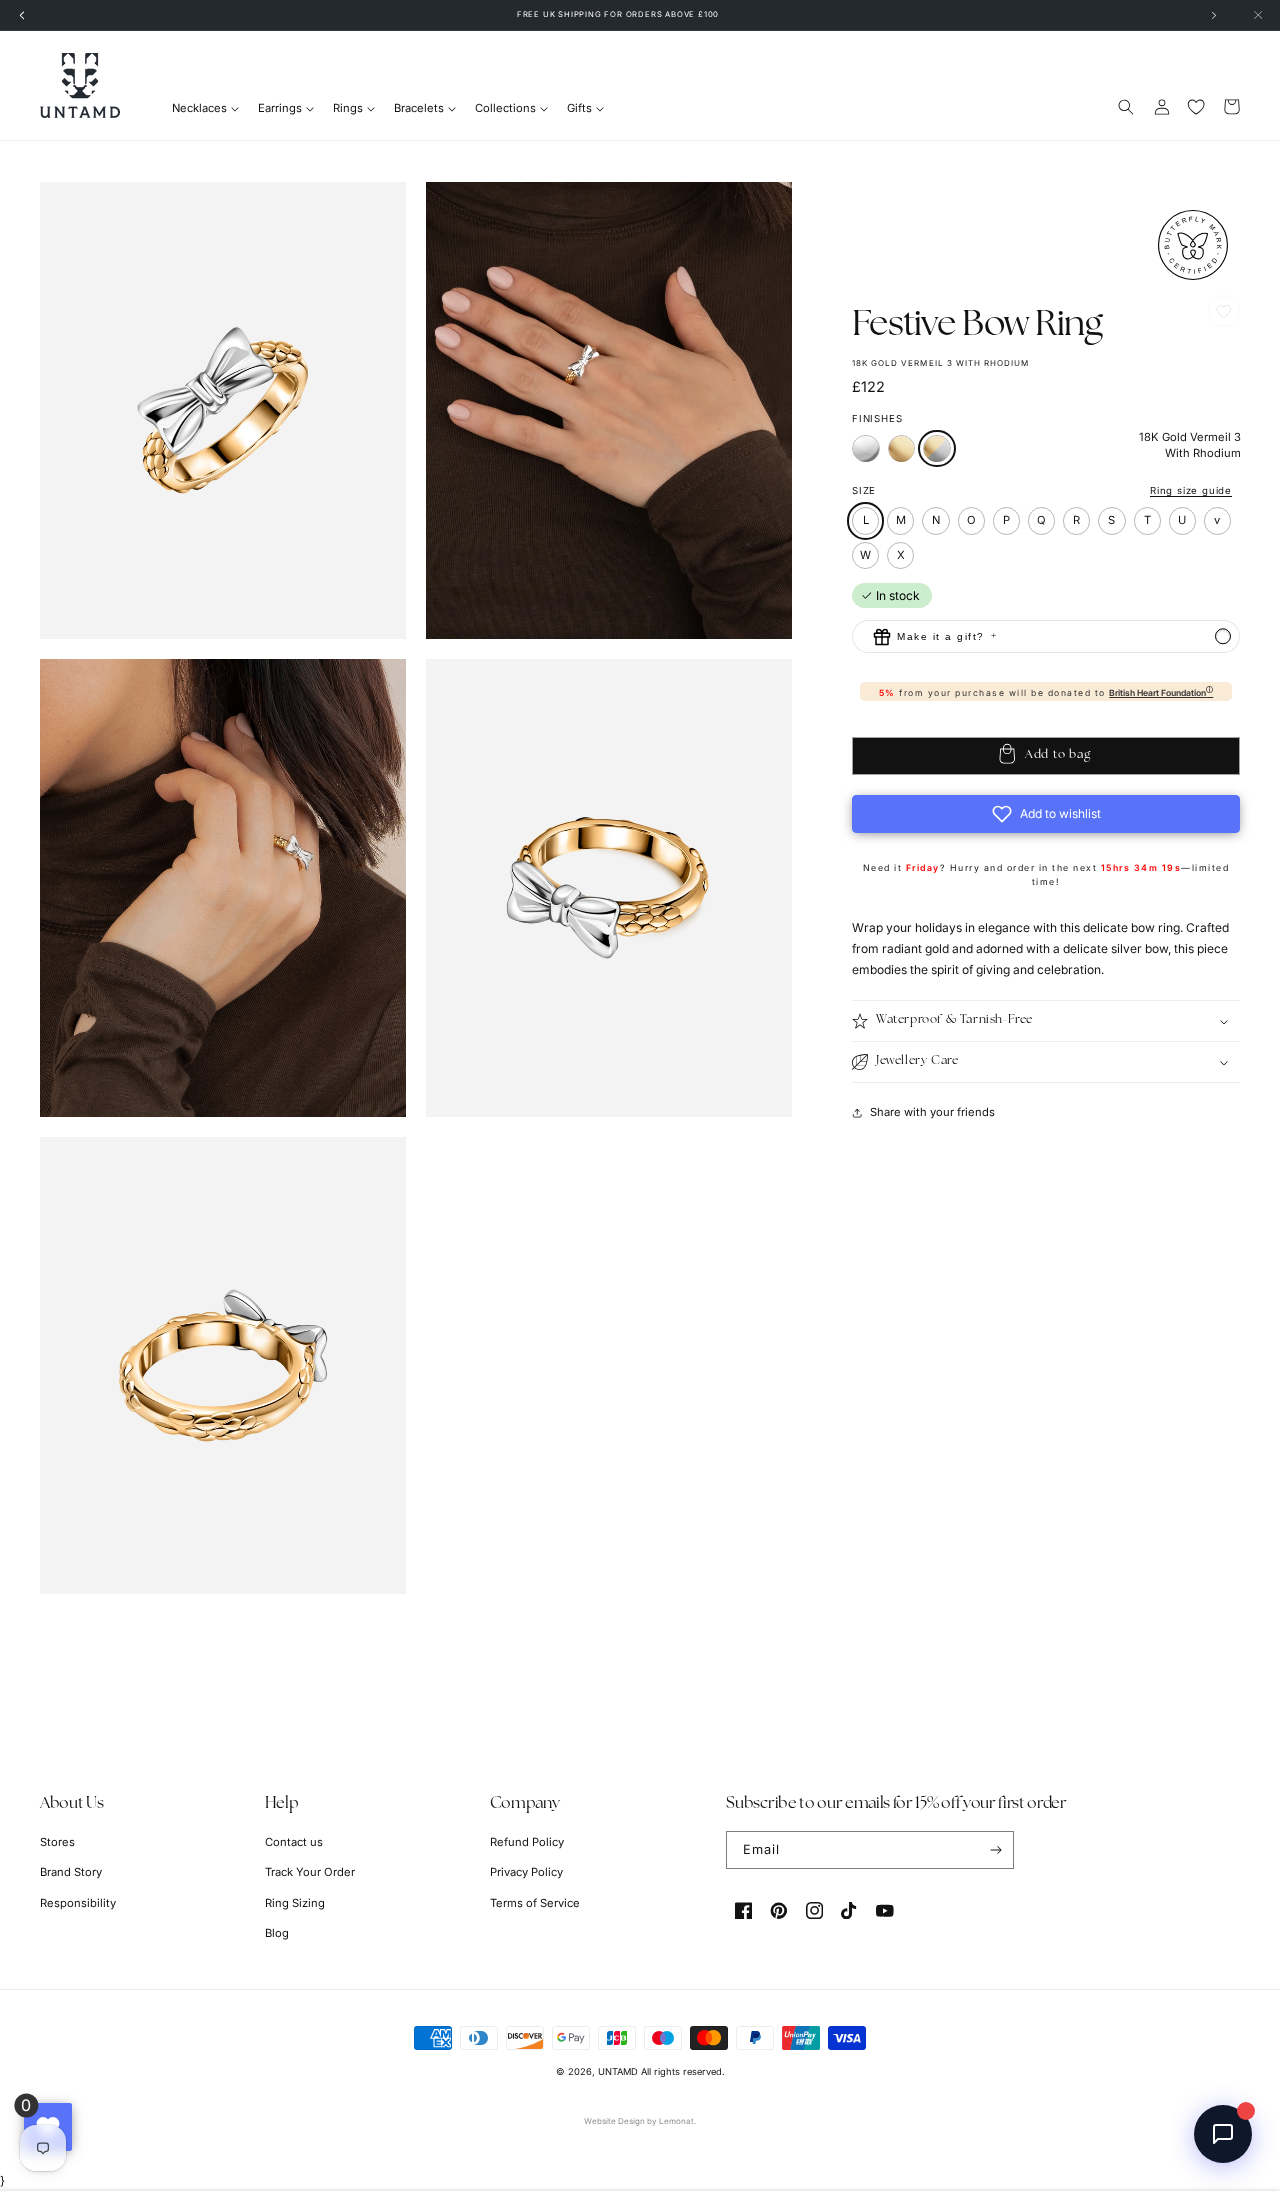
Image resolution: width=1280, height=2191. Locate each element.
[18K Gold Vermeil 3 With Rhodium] (937, 448)
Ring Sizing (295, 1903)
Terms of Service (535, 1903)
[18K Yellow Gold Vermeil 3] (902, 458)
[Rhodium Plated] (866, 458)
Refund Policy (527, 1842)
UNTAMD (618, 2071)
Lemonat (676, 2121)
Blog (277, 1933)
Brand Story (71, 1872)
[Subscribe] (995, 1850)
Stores (57, 1842)
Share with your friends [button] (932, 1112)
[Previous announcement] (22, 15)
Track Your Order (310, 1872)
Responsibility (78, 1903)
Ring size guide (1191, 490)
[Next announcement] (1214, 15)
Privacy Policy (526, 1872)
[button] (1126, 106)
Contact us (294, 1842)
